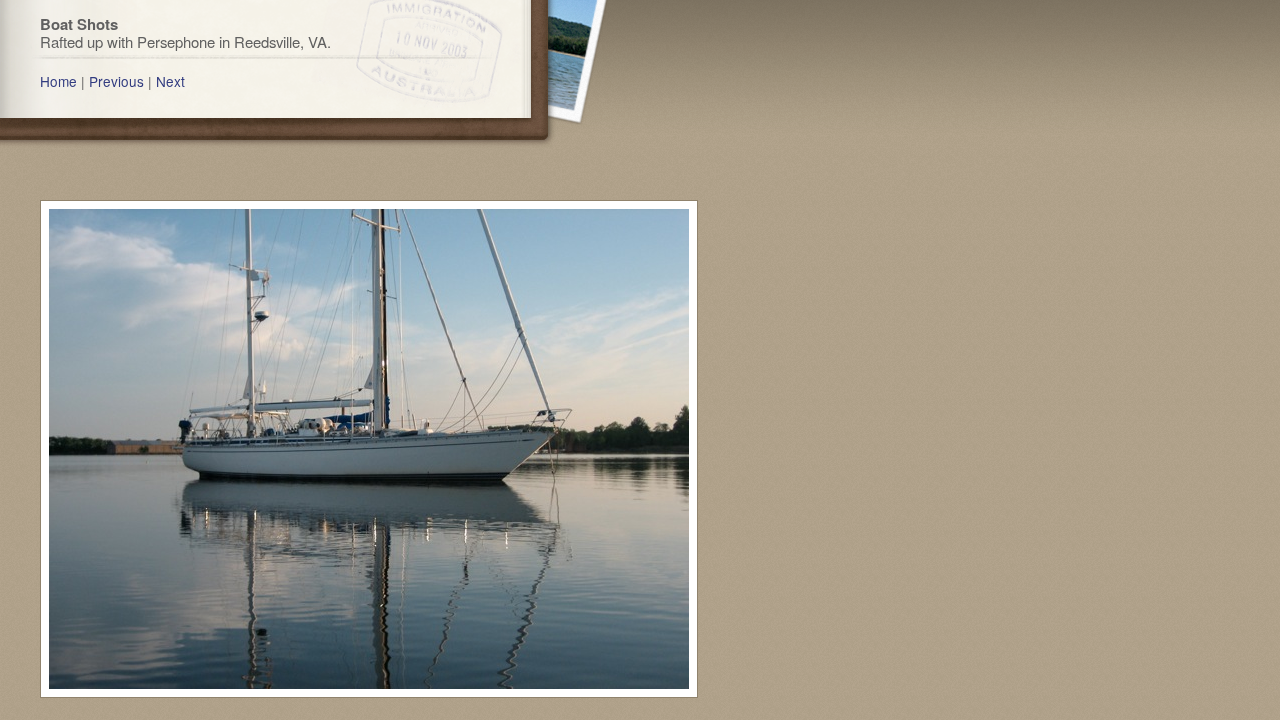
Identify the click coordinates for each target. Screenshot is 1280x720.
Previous (116, 81)
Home (58, 81)
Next (170, 81)
